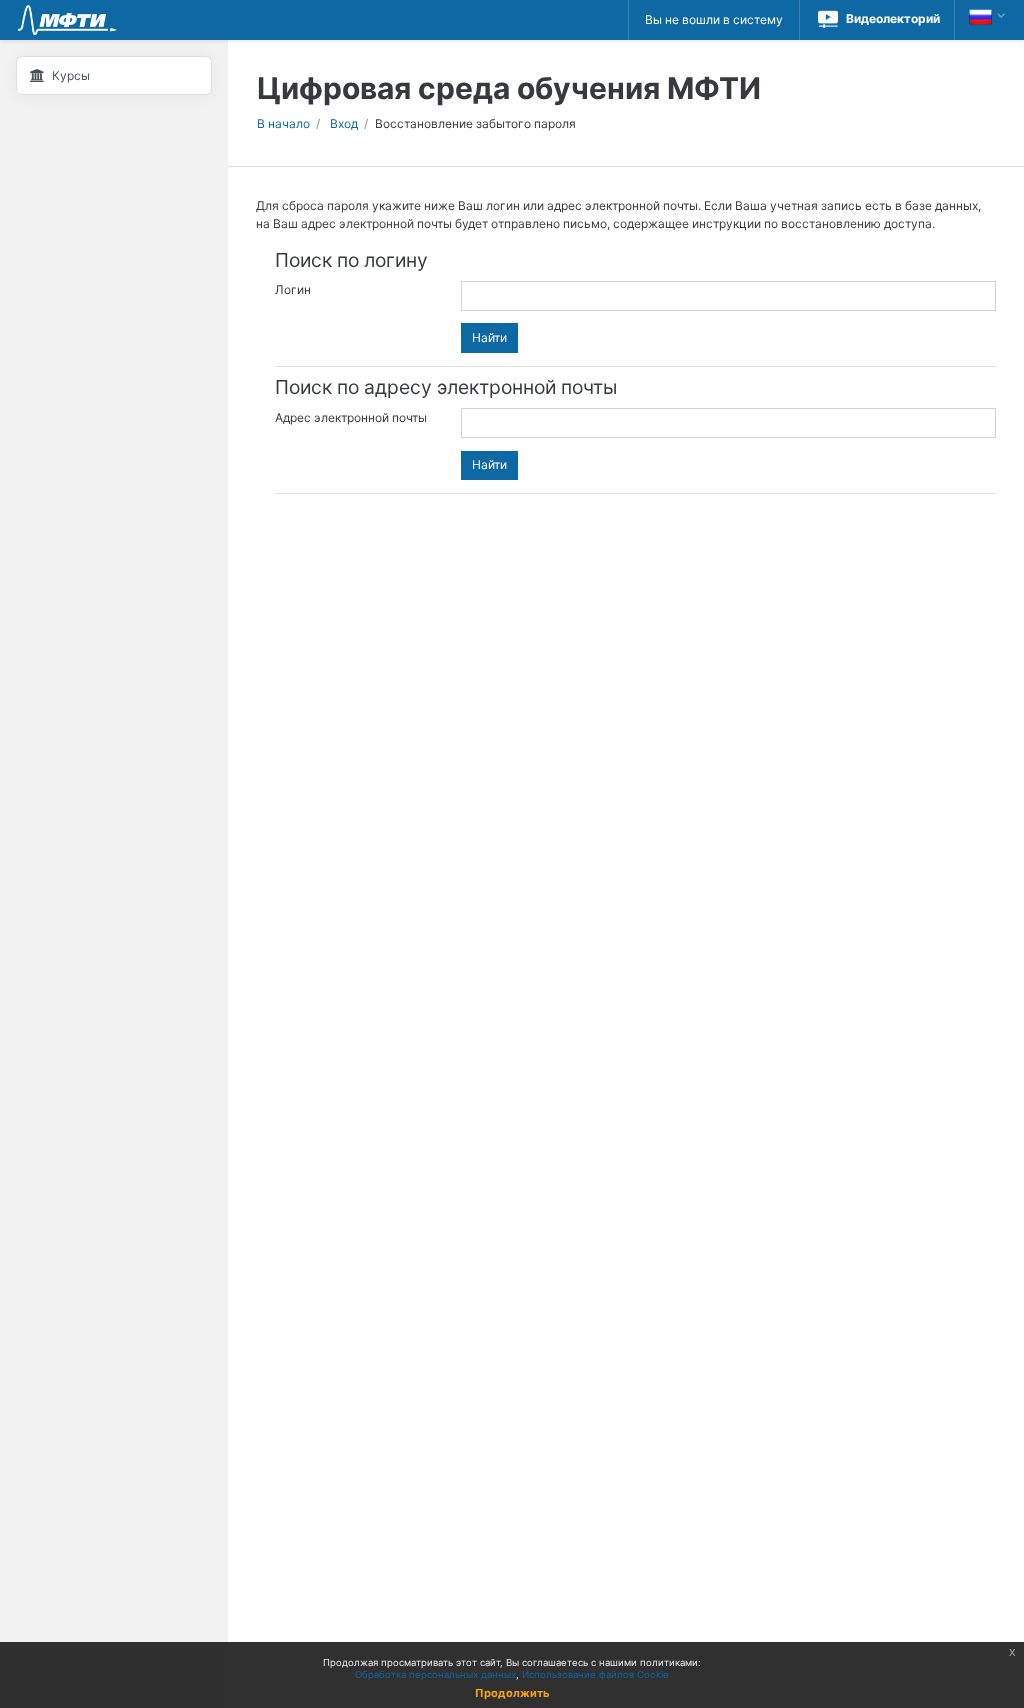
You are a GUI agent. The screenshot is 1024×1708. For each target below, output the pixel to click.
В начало (283, 123)
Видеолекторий (893, 18)
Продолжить (512, 1693)
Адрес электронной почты (351, 416)
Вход (344, 123)
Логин (293, 289)
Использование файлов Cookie (595, 1674)
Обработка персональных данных (435, 1674)
